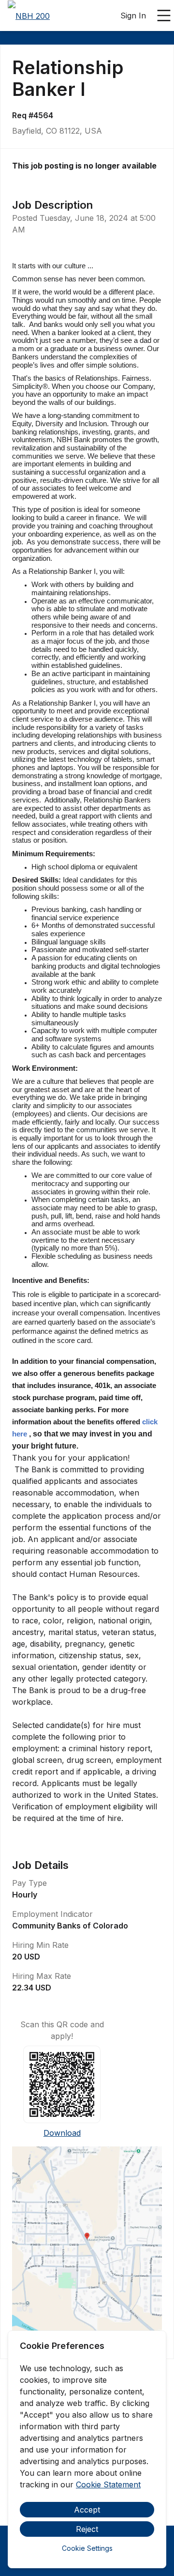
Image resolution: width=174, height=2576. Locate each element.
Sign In (133, 15)
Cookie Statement (108, 2484)
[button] (87, 2239)
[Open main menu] (164, 15)
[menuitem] (29, 16)
